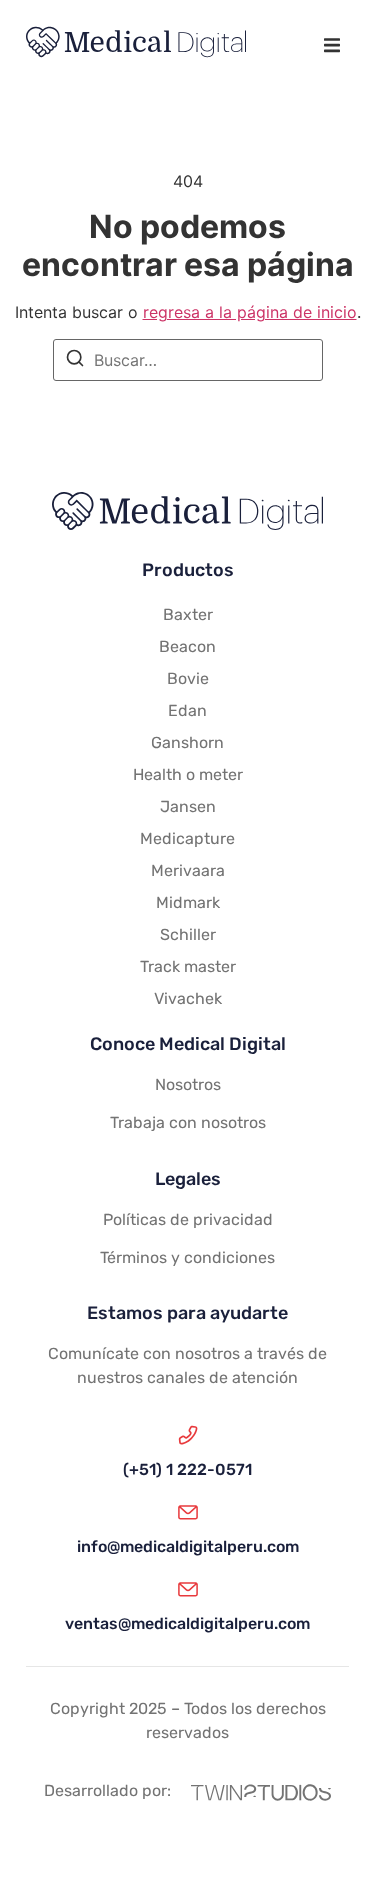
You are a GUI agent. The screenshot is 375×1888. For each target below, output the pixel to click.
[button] (331, 45)
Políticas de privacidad (188, 1219)
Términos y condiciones (187, 1257)
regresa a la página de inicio (250, 312)
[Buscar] (75, 361)
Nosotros (188, 1084)
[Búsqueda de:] (188, 360)
